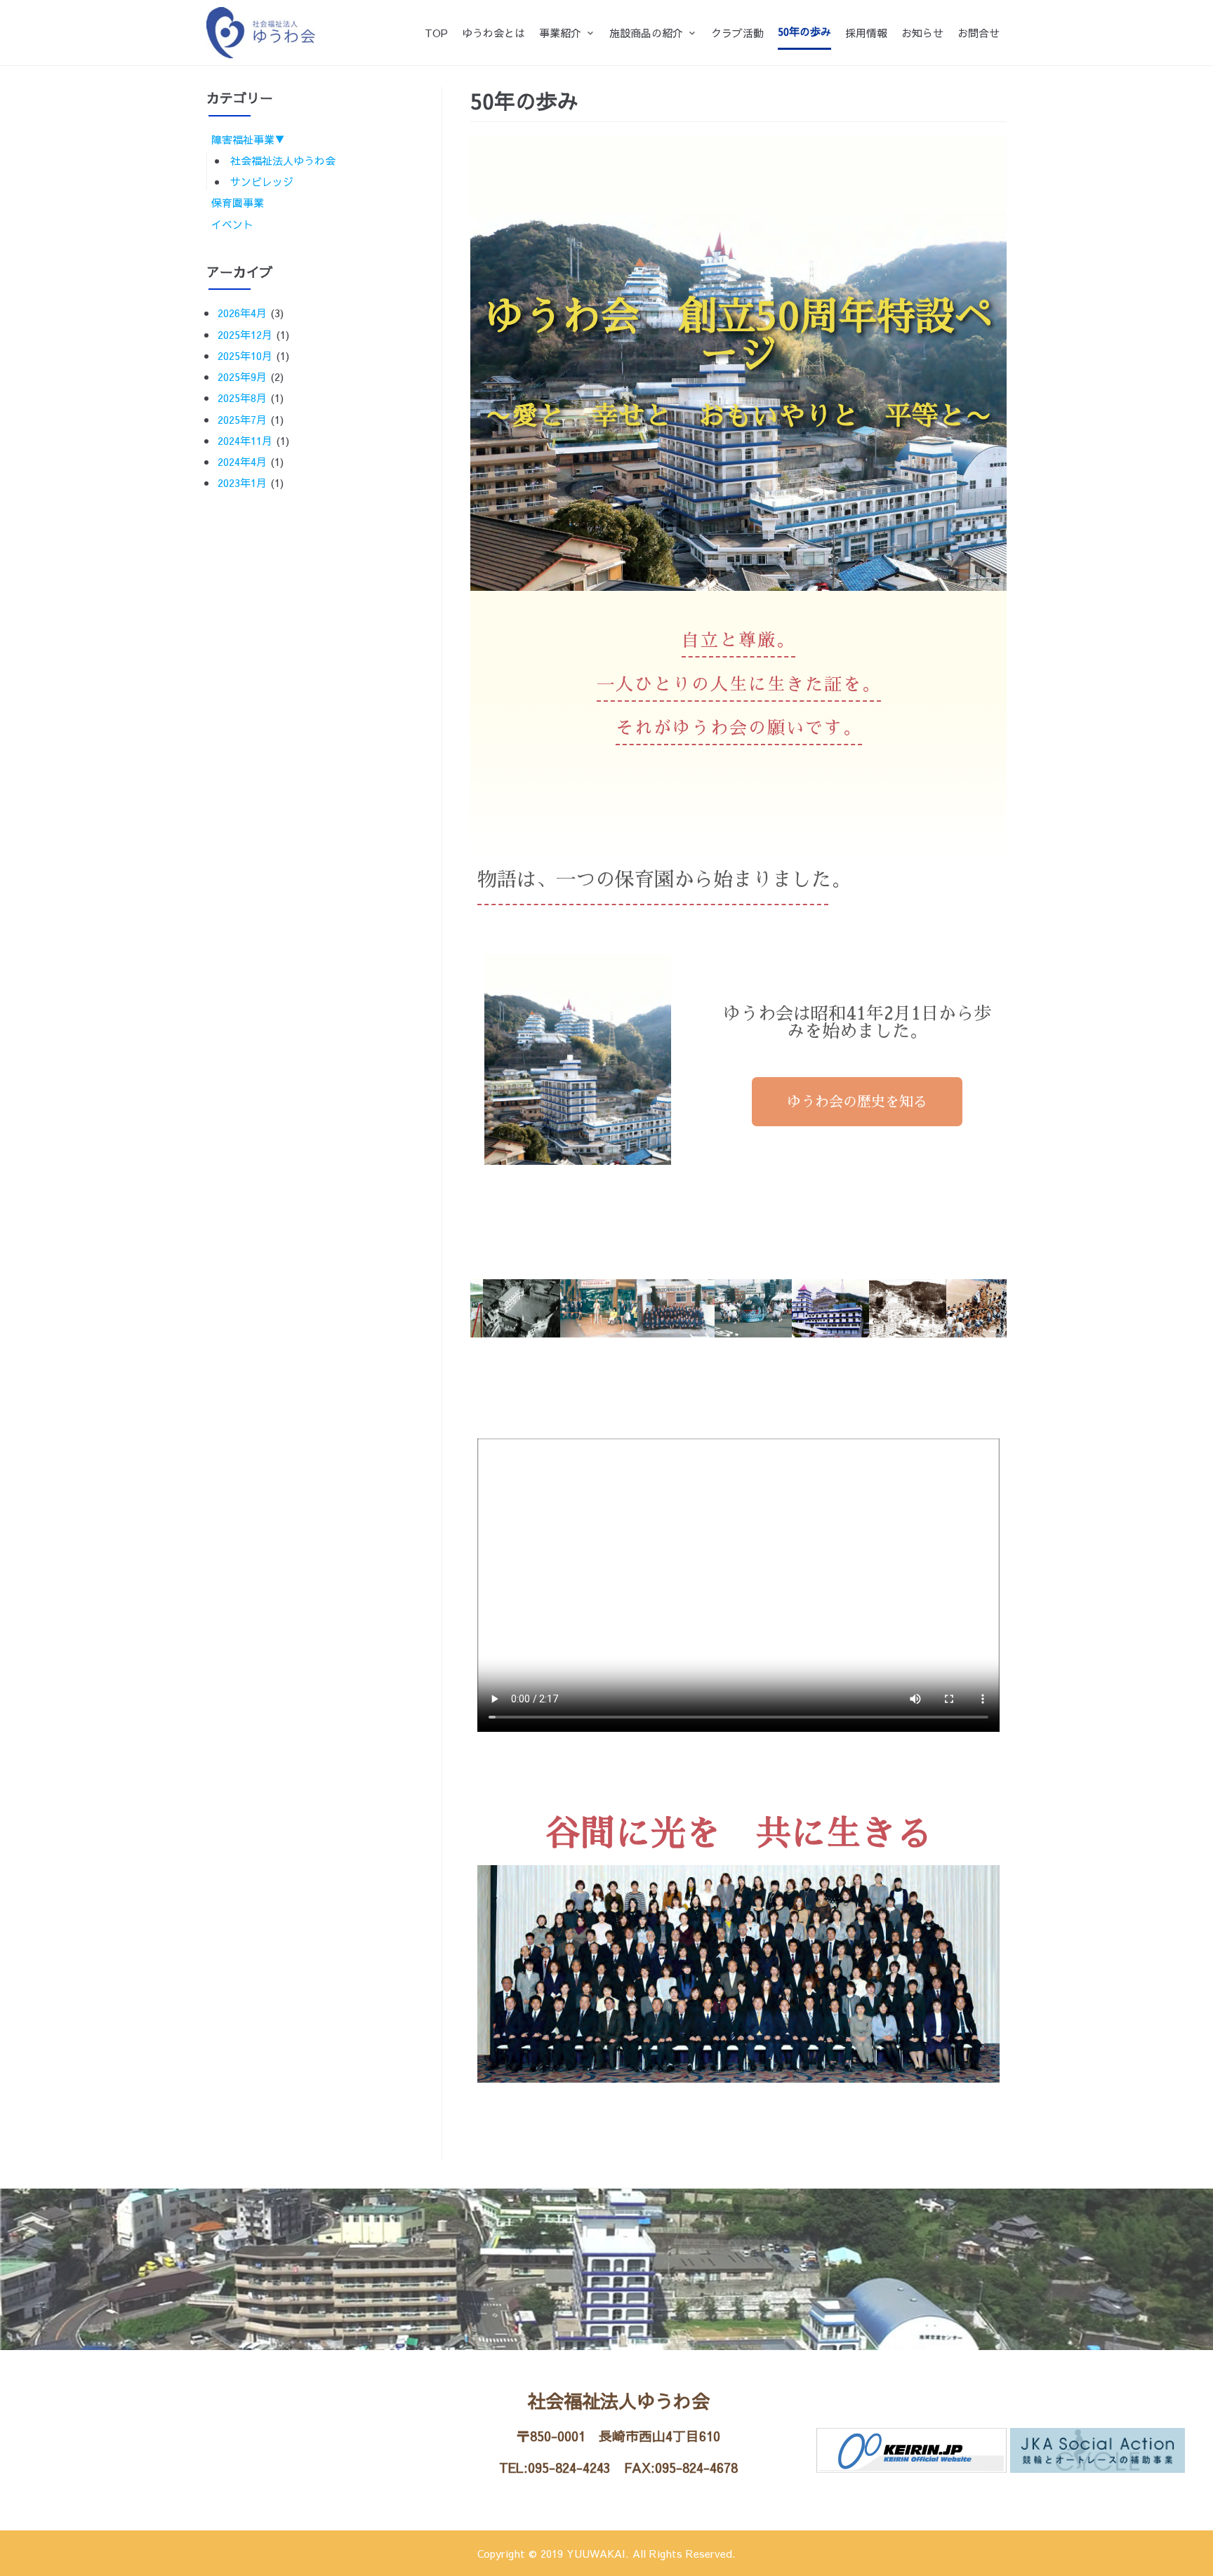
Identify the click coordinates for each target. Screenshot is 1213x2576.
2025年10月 (245, 355)
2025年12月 (245, 334)
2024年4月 (242, 461)
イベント (232, 224)
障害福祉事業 (243, 139)
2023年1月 (242, 482)
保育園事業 (238, 202)
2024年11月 (245, 440)
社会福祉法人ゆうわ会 (283, 160)
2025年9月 (242, 376)
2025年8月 (242, 398)
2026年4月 (242, 313)
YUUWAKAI (596, 2553)
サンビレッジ (262, 181)
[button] (857, 1102)
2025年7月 (242, 419)
